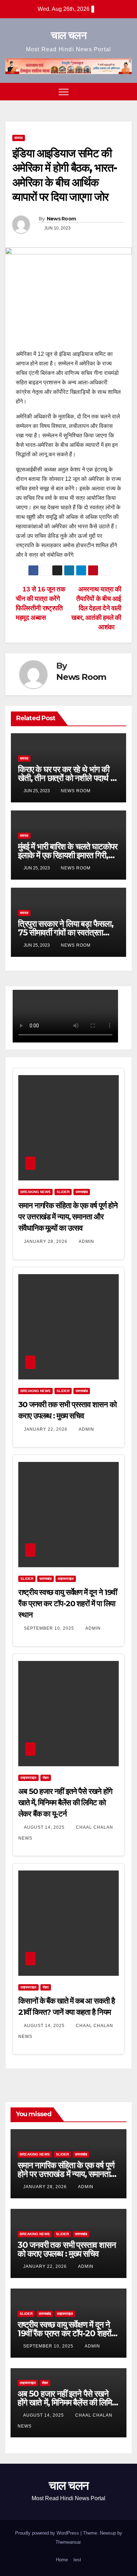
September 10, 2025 (50, 1628)
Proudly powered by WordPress (48, 2533)
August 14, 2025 (45, 1827)
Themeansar (68, 2542)
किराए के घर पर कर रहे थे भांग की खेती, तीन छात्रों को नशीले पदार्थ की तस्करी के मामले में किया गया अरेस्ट (68, 778)
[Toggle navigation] (64, 92)
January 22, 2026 (46, 1429)
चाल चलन (68, 35)
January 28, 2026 (46, 1241)
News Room (61, 219)
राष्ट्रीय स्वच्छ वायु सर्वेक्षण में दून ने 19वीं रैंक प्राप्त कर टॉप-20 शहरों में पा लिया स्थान (68, 1604)
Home (62, 2560)
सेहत (46, 1778)
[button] (113, 91)
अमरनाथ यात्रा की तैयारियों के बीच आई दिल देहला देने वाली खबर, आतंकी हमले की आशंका (96, 608)
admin (86, 1241)
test (77, 2560)
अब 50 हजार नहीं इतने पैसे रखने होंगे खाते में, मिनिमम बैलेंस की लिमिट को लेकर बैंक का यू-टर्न (65, 1803)
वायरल (19, 138)
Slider (63, 1192)
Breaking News (35, 1192)
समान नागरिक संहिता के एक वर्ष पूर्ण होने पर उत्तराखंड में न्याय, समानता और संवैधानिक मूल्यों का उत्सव (68, 1217)
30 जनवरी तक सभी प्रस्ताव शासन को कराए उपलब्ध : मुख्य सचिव (67, 2249)
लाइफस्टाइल (66, 1579)
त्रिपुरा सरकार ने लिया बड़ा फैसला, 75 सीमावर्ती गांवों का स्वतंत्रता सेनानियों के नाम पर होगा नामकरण (66, 932)
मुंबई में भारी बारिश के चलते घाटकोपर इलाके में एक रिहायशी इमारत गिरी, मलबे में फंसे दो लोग (68, 855)
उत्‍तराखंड (82, 1192)
